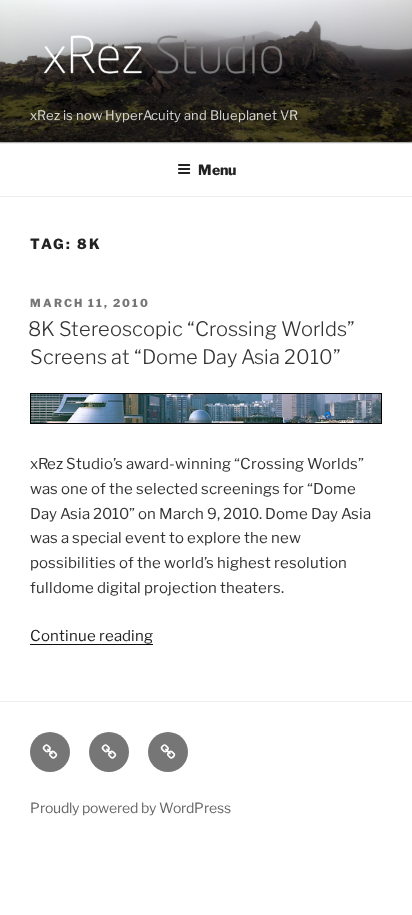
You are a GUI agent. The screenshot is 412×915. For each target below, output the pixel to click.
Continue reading (91, 636)
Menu (217, 169)
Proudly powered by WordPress (130, 807)
